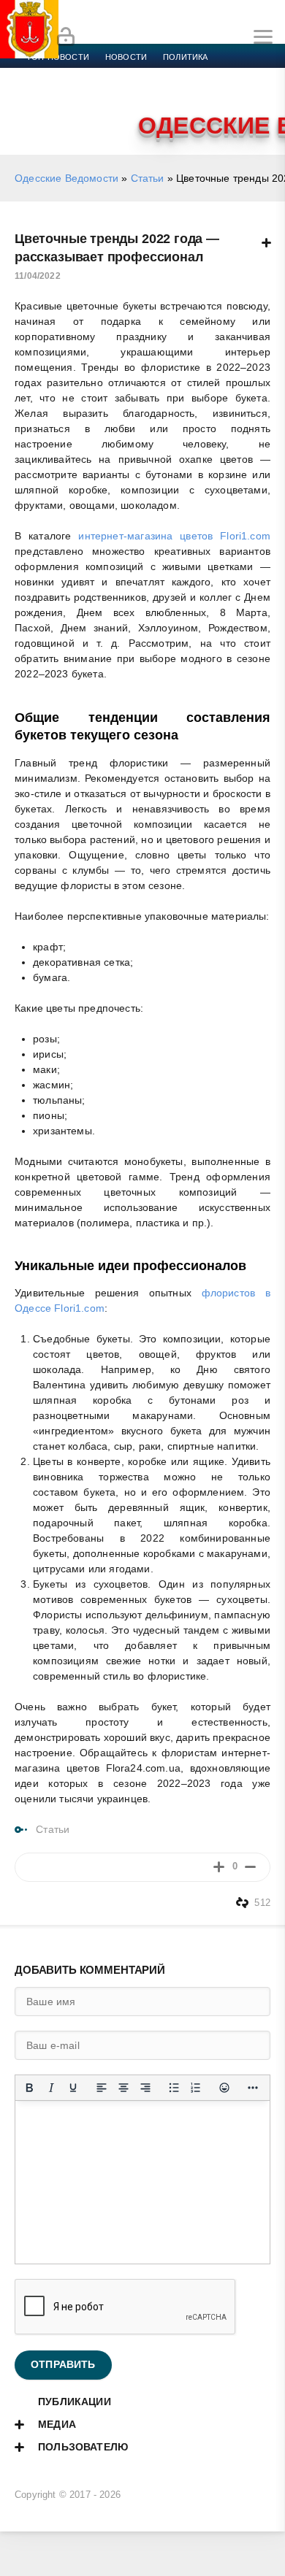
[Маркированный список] (174, 2088)
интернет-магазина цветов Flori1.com (174, 536)
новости (126, 57)
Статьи (148, 178)
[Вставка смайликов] (224, 2088)
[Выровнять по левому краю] (102, 2088)
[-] (250, 1867)
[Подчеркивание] (73, 2088)
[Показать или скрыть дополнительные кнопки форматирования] (253, 2088)
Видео (236, 92)
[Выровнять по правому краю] (145, 2088)
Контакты (90, 109)
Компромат (180, 92)
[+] (219, 1867)
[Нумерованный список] (196, 2088)
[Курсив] (51, 2088)
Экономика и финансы (79, 74)
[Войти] (66, 37)
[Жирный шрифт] (29, 2088)
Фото (39, 109)
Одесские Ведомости (66, 178)
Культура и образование (82, 92)
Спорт (162, 74)
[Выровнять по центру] (123, 2088)
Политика (185, 57)
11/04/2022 (38, 276)
